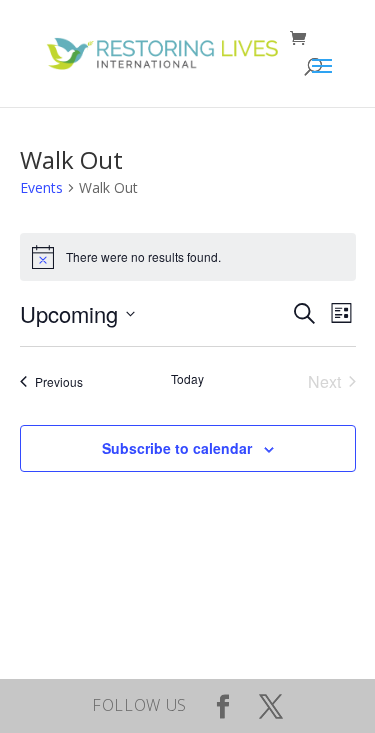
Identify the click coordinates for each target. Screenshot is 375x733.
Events (41, 187)
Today (187, 379)
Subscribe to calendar (177, 448)
